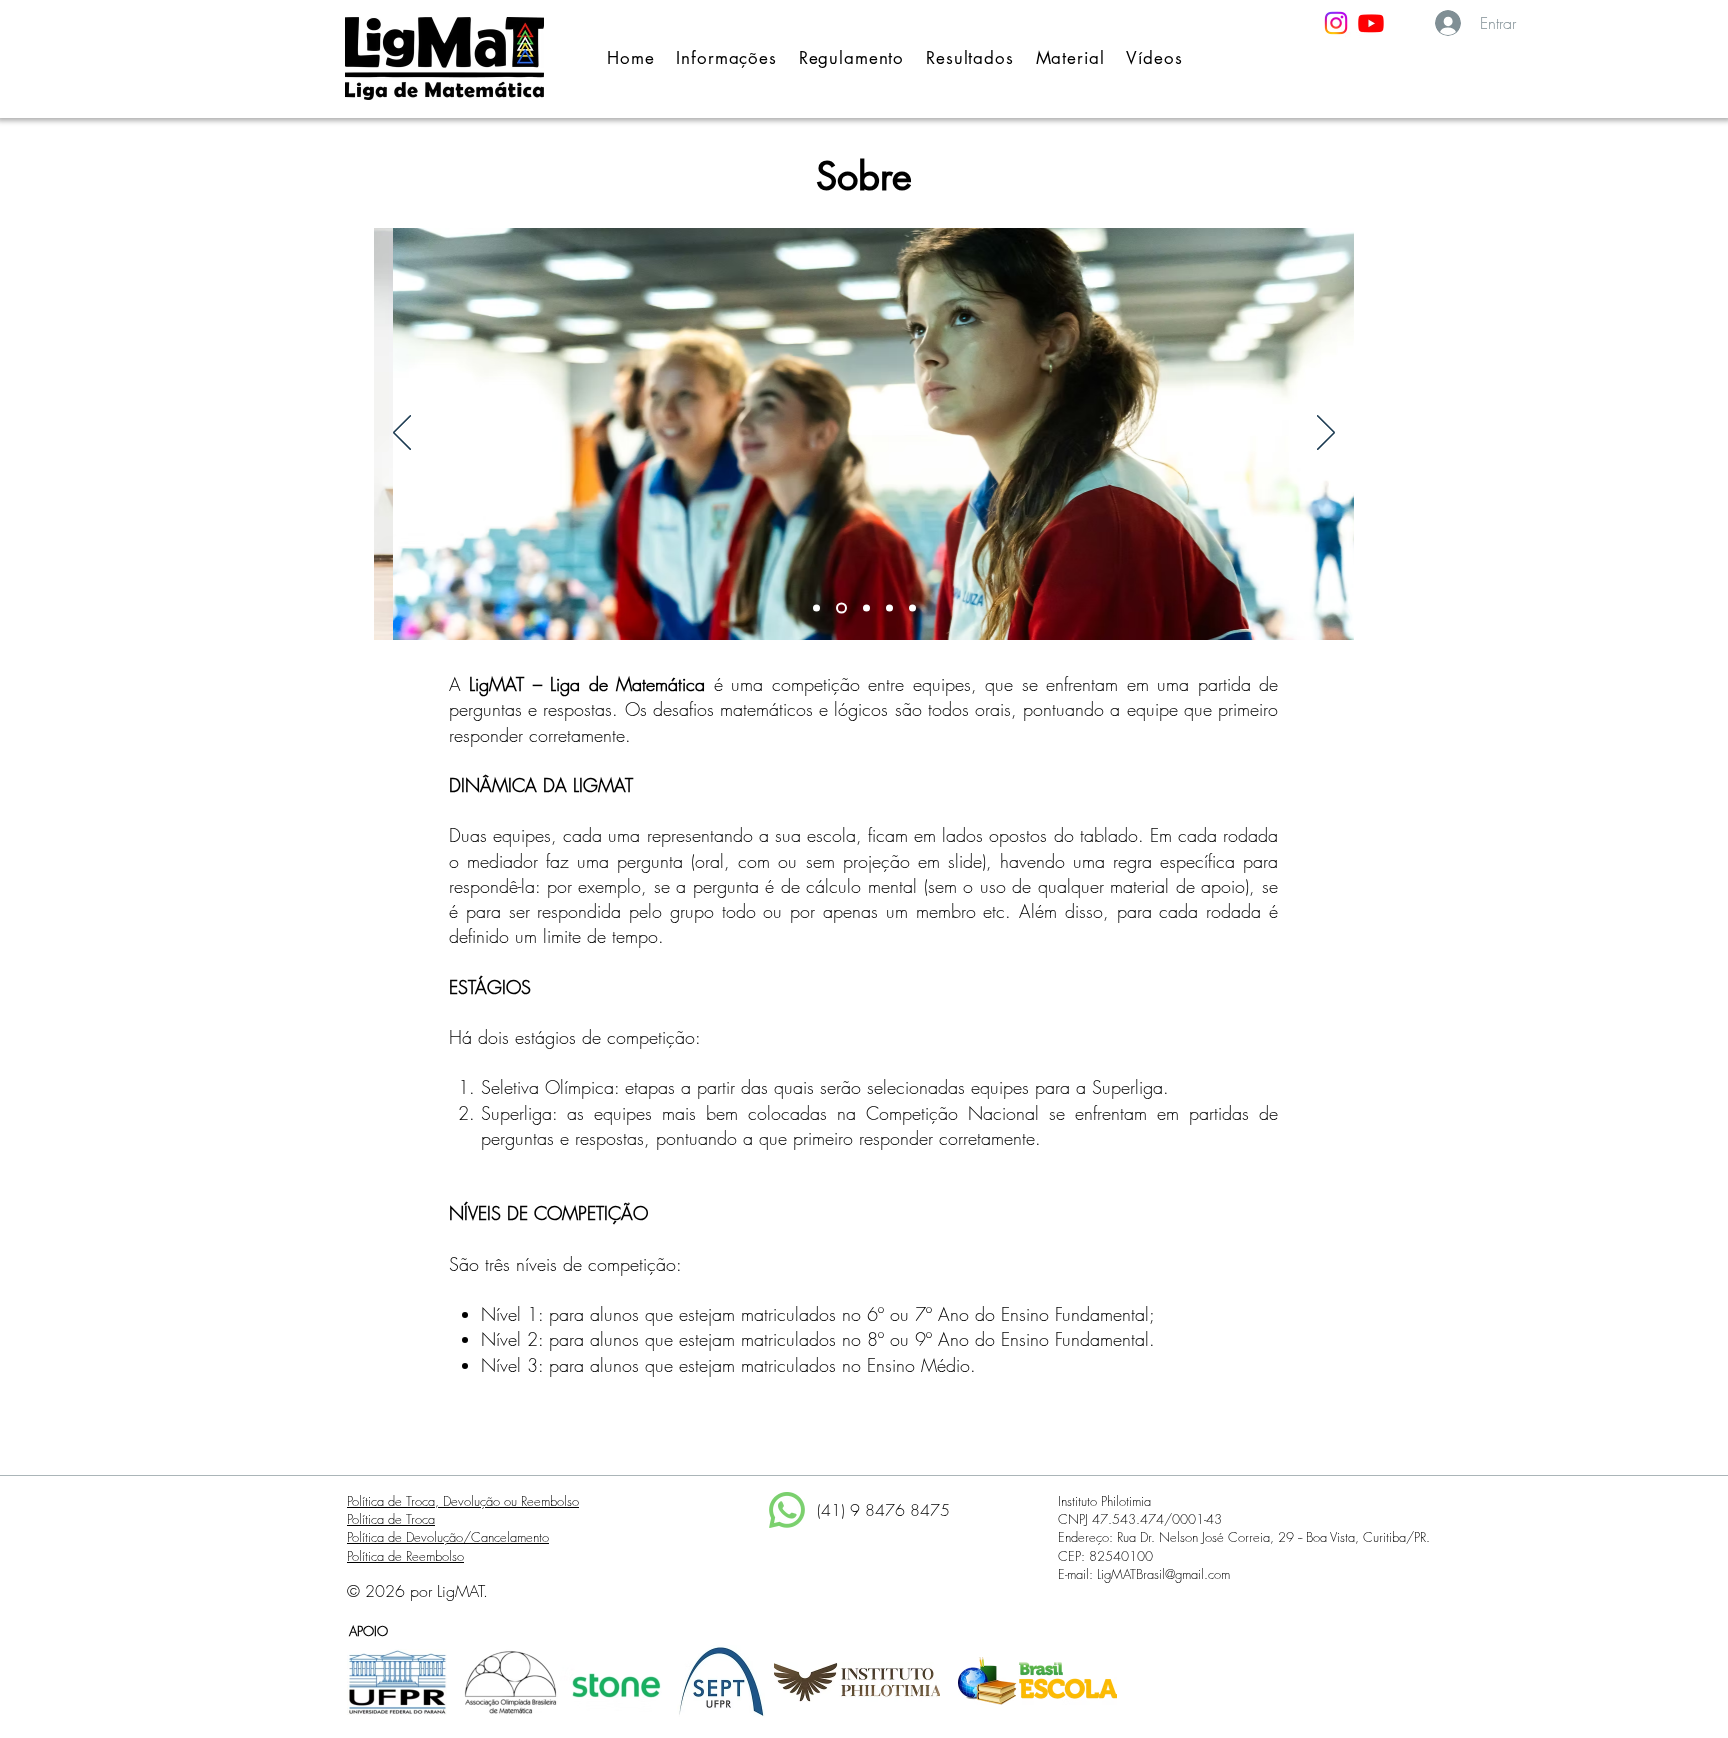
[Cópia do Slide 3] (889, 608)
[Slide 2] (841, 608)
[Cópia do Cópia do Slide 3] (912, 608)
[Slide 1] (816, 608)
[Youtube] (1371, 23)
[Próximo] (1326, 434)
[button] (726, 58)
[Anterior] (402, 434)
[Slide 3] (866, 608)
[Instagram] (1336, 23)
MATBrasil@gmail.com (1170, 1574)
